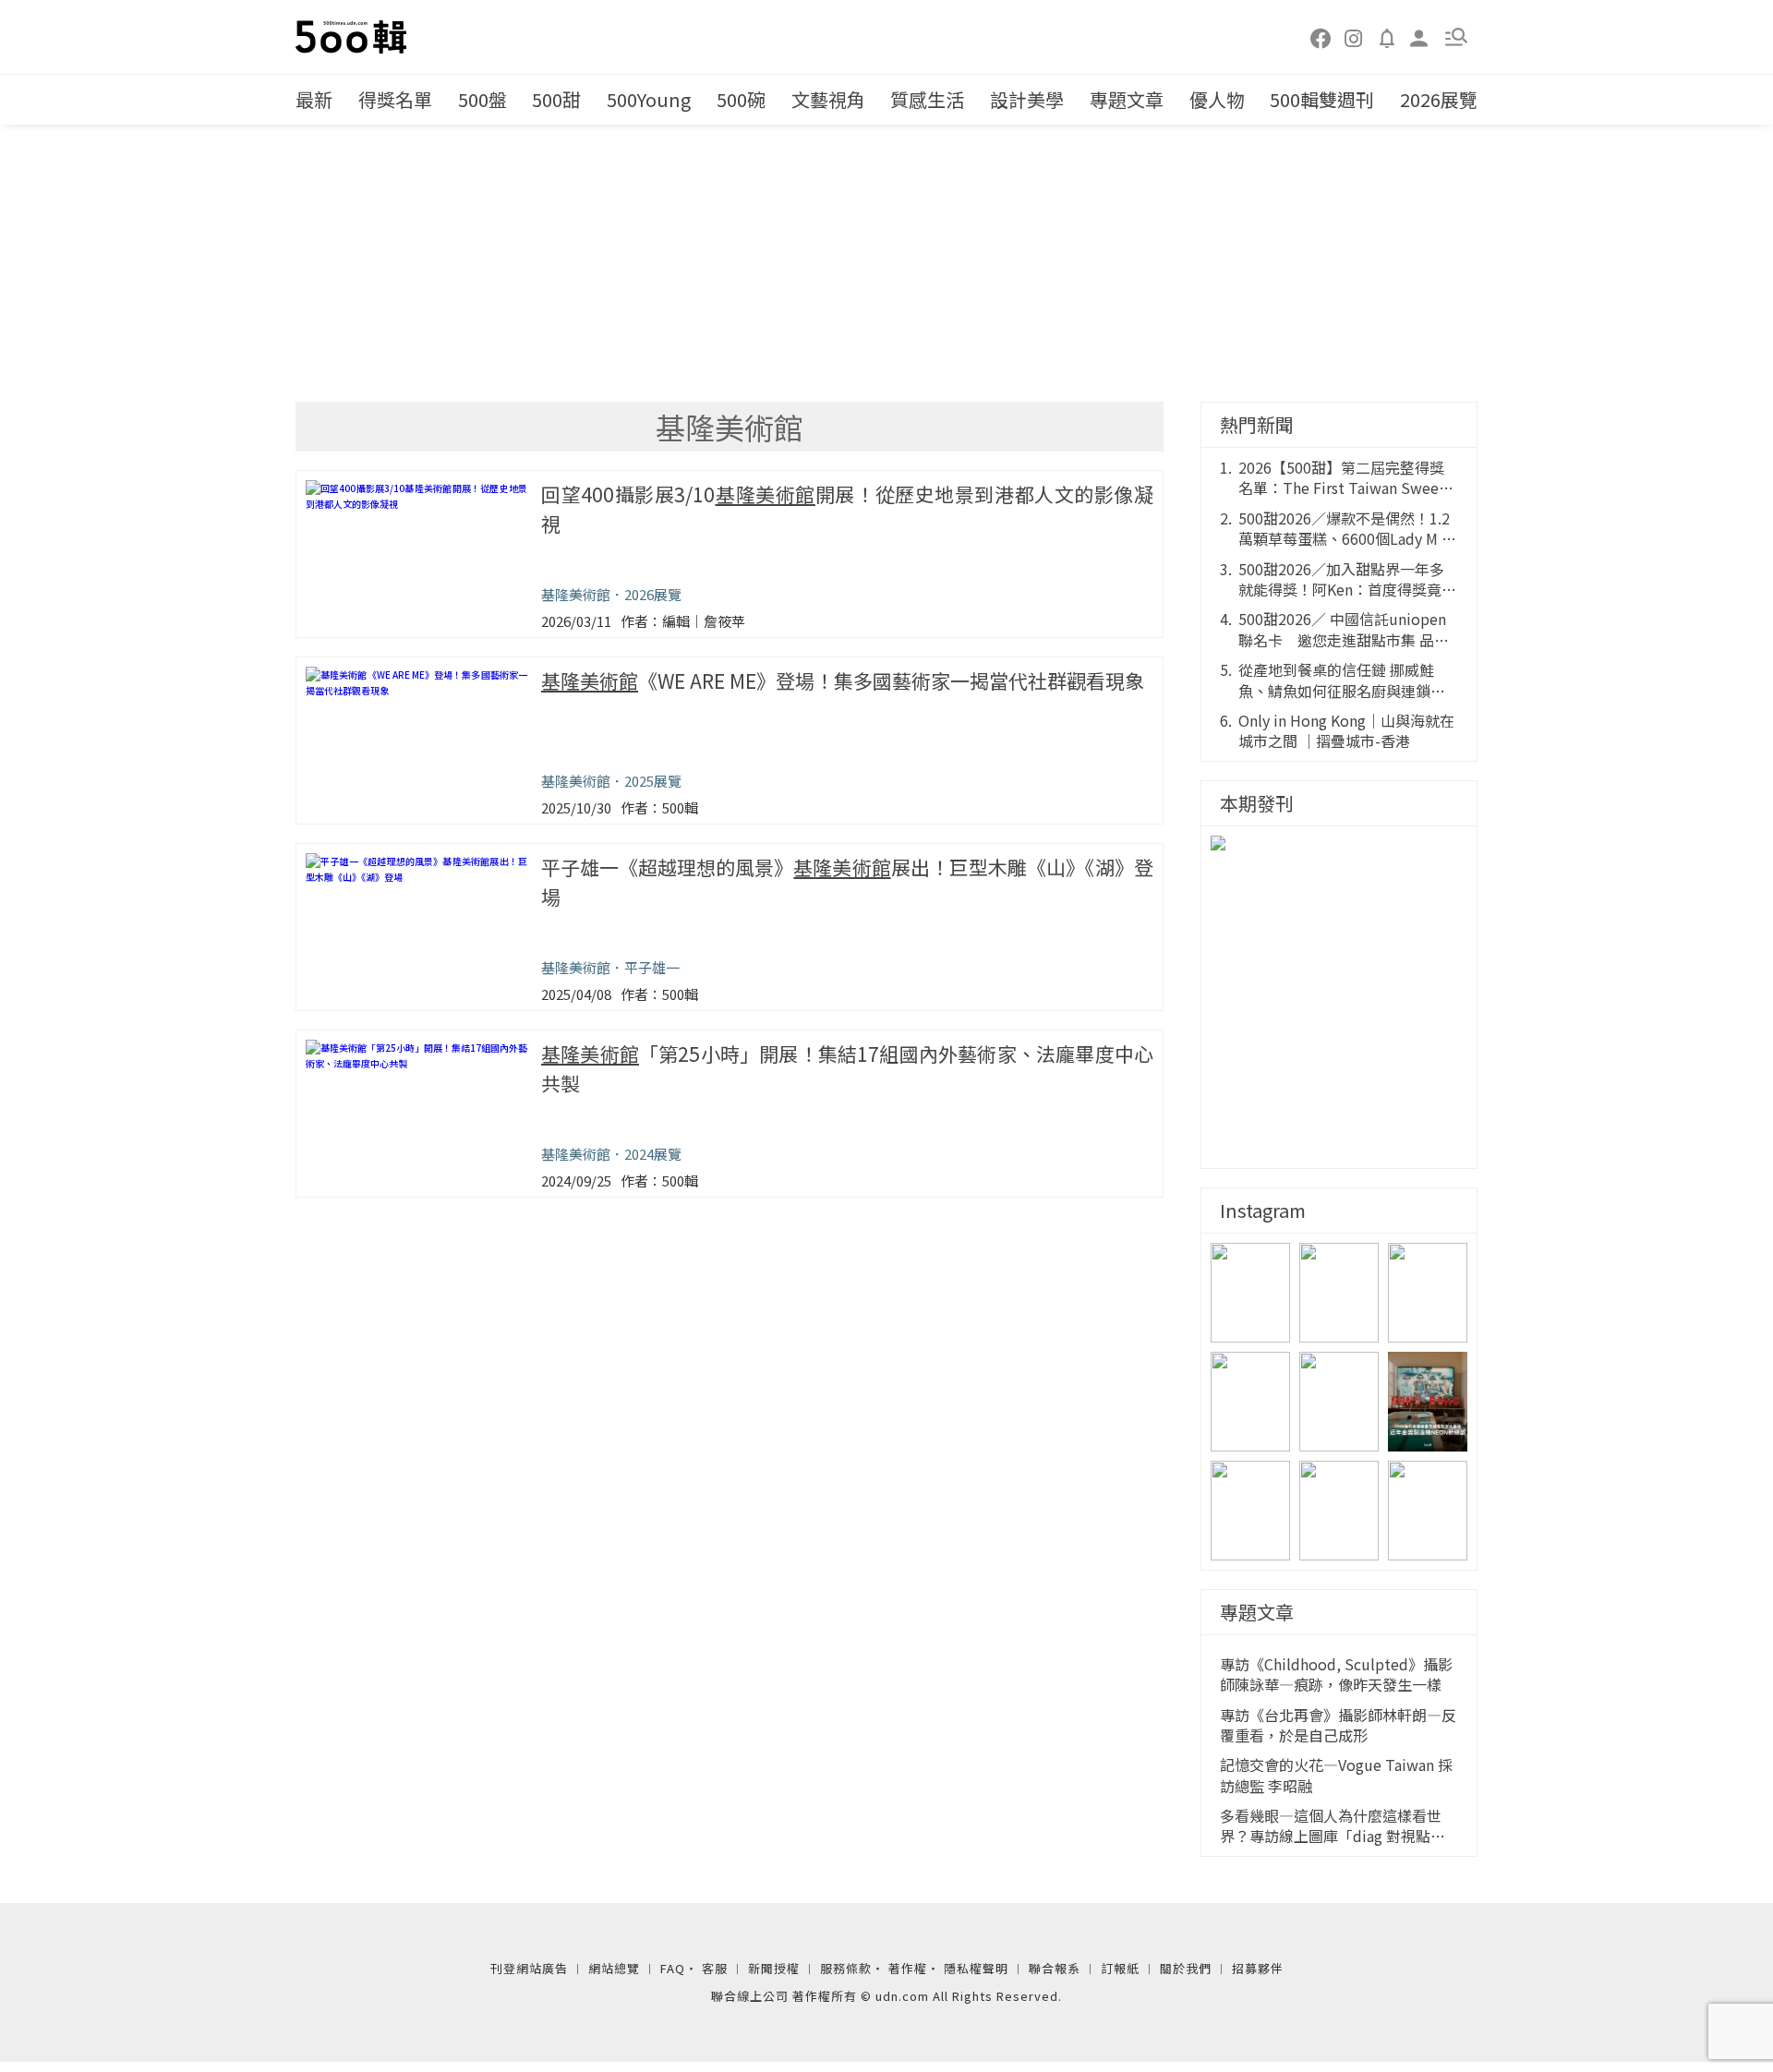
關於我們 (1186, 1968)
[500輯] (354, 37)
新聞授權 (774, 1968)
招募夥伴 (1258, 1968)
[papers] (1387, 37)
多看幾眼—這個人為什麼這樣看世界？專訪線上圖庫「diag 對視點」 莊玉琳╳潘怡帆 (1333, 1826)
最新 (314, 99)
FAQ (673, 1968)
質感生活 (927, 99)
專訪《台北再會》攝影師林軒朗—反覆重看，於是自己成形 (1338, 1725)
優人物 (1217, 99)
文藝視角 (828, 99)
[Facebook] (1321, 37)
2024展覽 (653, 1154)
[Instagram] (1354, 37)
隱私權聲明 (976, 1968)
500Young (649, 99)
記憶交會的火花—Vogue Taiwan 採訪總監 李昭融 (1336, 1775)
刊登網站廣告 (529, 1968)
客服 (715, 1968)
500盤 (482, 99)
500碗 (741, 99)
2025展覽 (653, 781)
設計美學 (1027, 99)
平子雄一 (652, 967)
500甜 (556, 99)
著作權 (908, 1968)
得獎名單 (395, 99)
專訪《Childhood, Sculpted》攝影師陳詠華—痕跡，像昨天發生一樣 (1336, 1674)
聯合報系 (1055, 1968)
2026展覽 (1439, 99)
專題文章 (1127, 99)
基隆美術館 (576, 594)
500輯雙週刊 (1322, 99)
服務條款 (846, 1968)
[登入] (1419, 36)
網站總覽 (614, 1968)
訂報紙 (1120, 1968)
